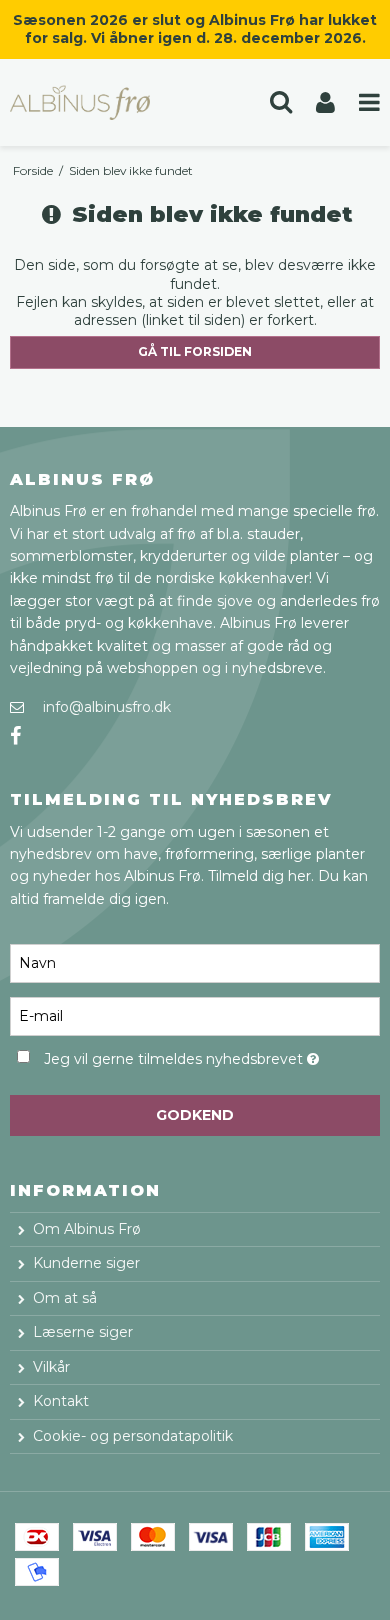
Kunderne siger (86, 1263)
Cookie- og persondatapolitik (133, 1436)
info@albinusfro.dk (107, 707)
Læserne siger (83, 1332)
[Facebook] (15, 736)
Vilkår (51, 1367)
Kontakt (61, 1401)
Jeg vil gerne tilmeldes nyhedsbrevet (180, 1055)
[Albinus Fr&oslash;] (97, 102)
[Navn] (195, 962)
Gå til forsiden (195, 351)
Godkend (195, 1115)
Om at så (65, 1298)
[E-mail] (195, 1015)
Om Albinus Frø (87, 1229)
